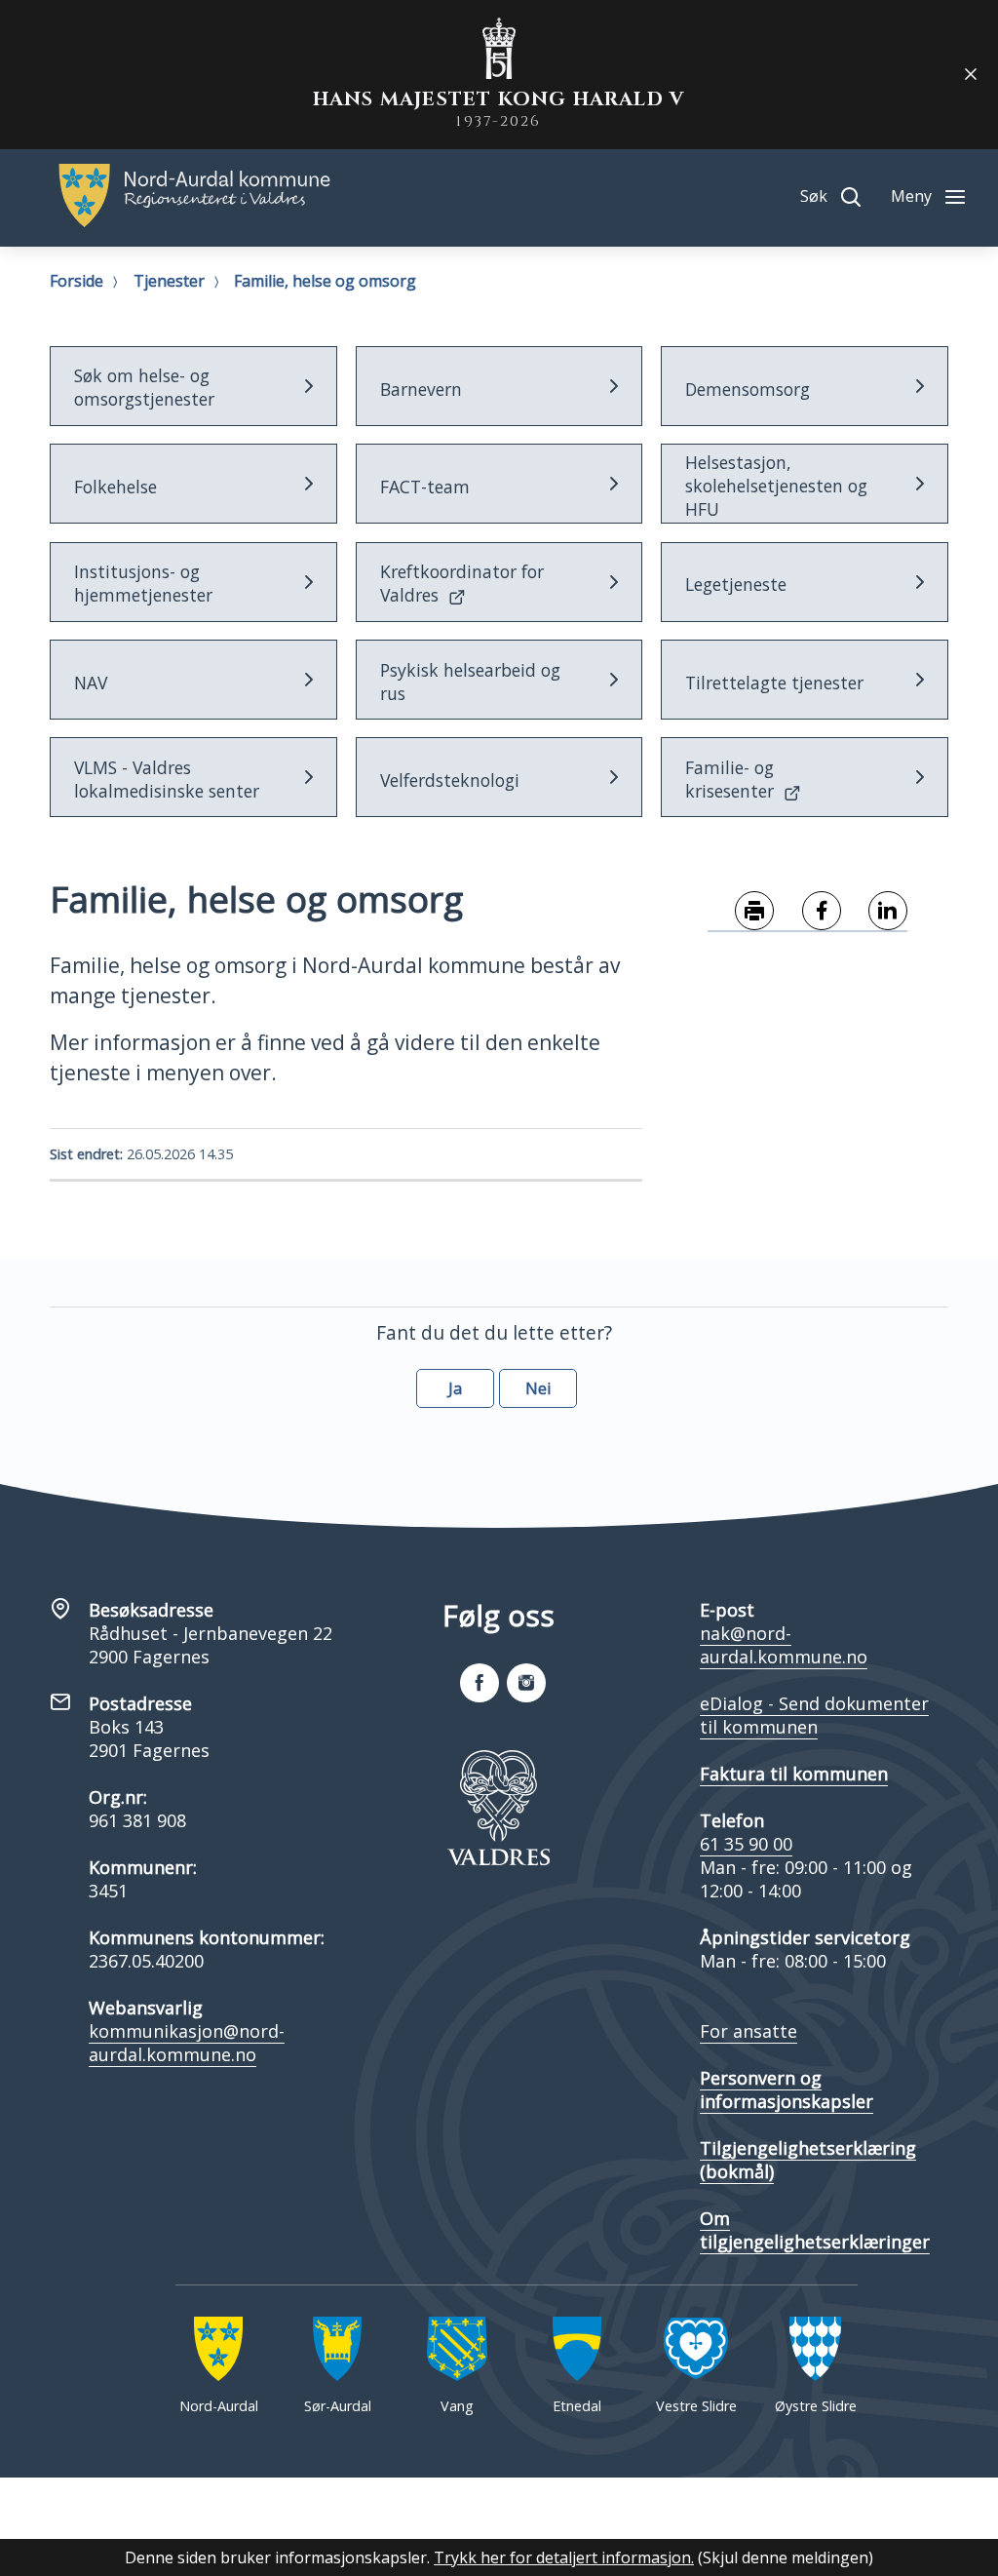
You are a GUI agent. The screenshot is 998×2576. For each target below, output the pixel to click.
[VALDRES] (499, 1808)
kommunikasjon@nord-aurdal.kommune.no (187, 2043)
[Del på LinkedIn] (875, 912)
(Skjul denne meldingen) (786, 2557)
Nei (538, 1388)
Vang (457, 2406)
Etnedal (577, 2406)
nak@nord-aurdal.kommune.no (784, 1645)
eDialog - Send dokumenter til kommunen (814, 1715)
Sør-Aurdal (338, 2406)
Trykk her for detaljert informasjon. (564, 2557)
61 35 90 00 (746, 1844)
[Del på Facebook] (807, 912)
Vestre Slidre (696, 2406)
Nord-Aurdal (219, 2406)
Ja (455, 1388)
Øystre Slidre (816, 2406)
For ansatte (748, 2031)
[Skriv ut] (741, 912)
